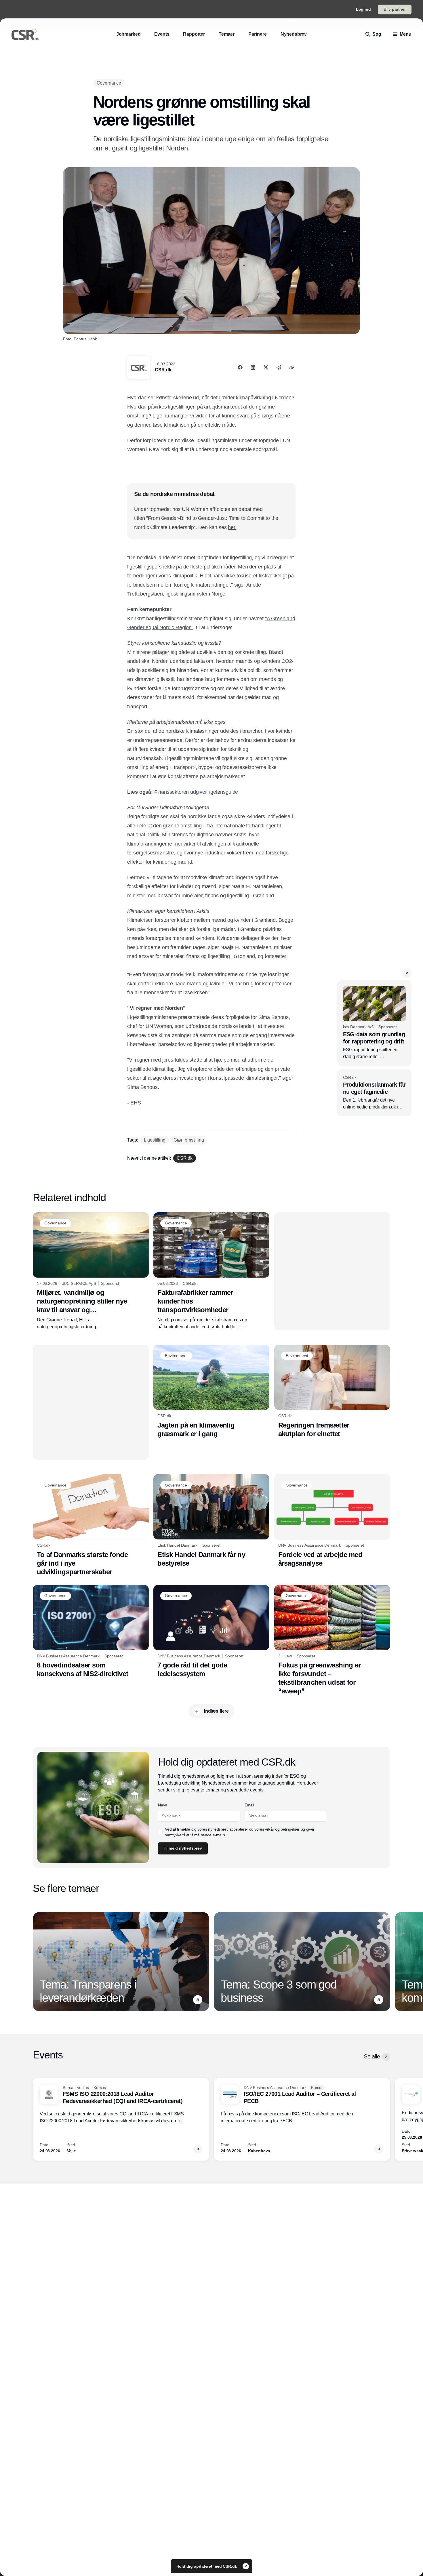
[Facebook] (240, 367)
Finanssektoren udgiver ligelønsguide (196, 792)
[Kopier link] (292, 367)
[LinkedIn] (253, 367)
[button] (407, 973)
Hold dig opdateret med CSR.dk (207, 2566)
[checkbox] (160, 1832)
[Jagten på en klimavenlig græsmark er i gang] (211, 1391)
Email (249, 1805)
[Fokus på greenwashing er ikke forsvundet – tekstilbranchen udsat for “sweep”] (332, 1640)
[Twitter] (266, 367)
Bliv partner (395, 9)
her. (232, 527)
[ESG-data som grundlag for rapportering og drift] (374, 1023)
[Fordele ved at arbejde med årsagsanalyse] (332, 1521)
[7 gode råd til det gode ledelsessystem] (211, 1632)
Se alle (372, 2056)
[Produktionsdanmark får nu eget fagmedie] (374, 1093)
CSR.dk (163, 370)
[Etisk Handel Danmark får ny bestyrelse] (211, 1521)
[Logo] (25, 34)
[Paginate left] (37, 1961)
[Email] (279, 367)
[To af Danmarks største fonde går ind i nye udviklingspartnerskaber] (91, 1525)
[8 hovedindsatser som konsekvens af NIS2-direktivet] (91, 1632)
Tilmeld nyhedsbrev (183, 1848)
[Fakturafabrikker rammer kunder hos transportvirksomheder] (211, 1271)
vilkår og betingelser (282, 1829)
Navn (163, 1805)
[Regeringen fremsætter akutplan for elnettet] (332, 1391)
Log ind (363, 9)
